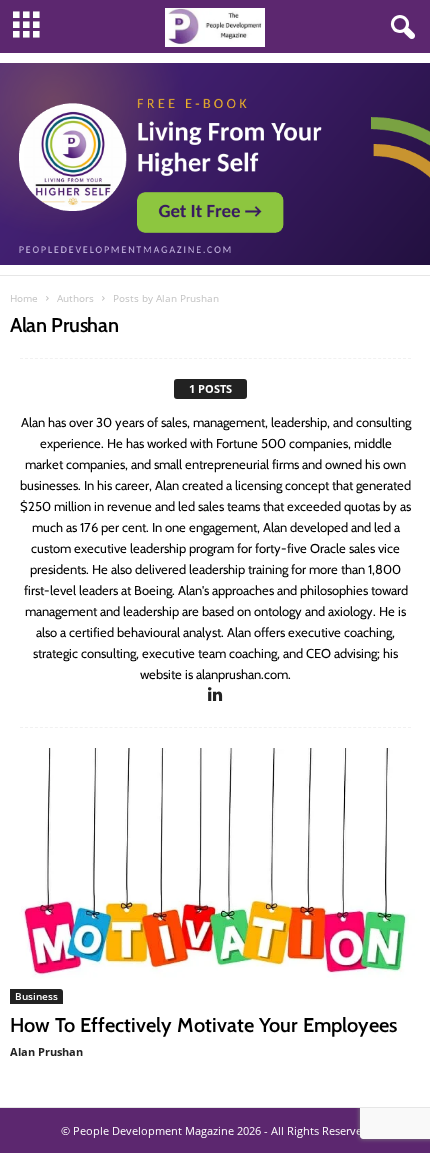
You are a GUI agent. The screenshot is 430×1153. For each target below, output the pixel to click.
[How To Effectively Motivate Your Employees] (215, 876)
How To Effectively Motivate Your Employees (203, 1025)
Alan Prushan (46, 1051)
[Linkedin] (216, 695)
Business (36, 996)
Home (24, 298)
